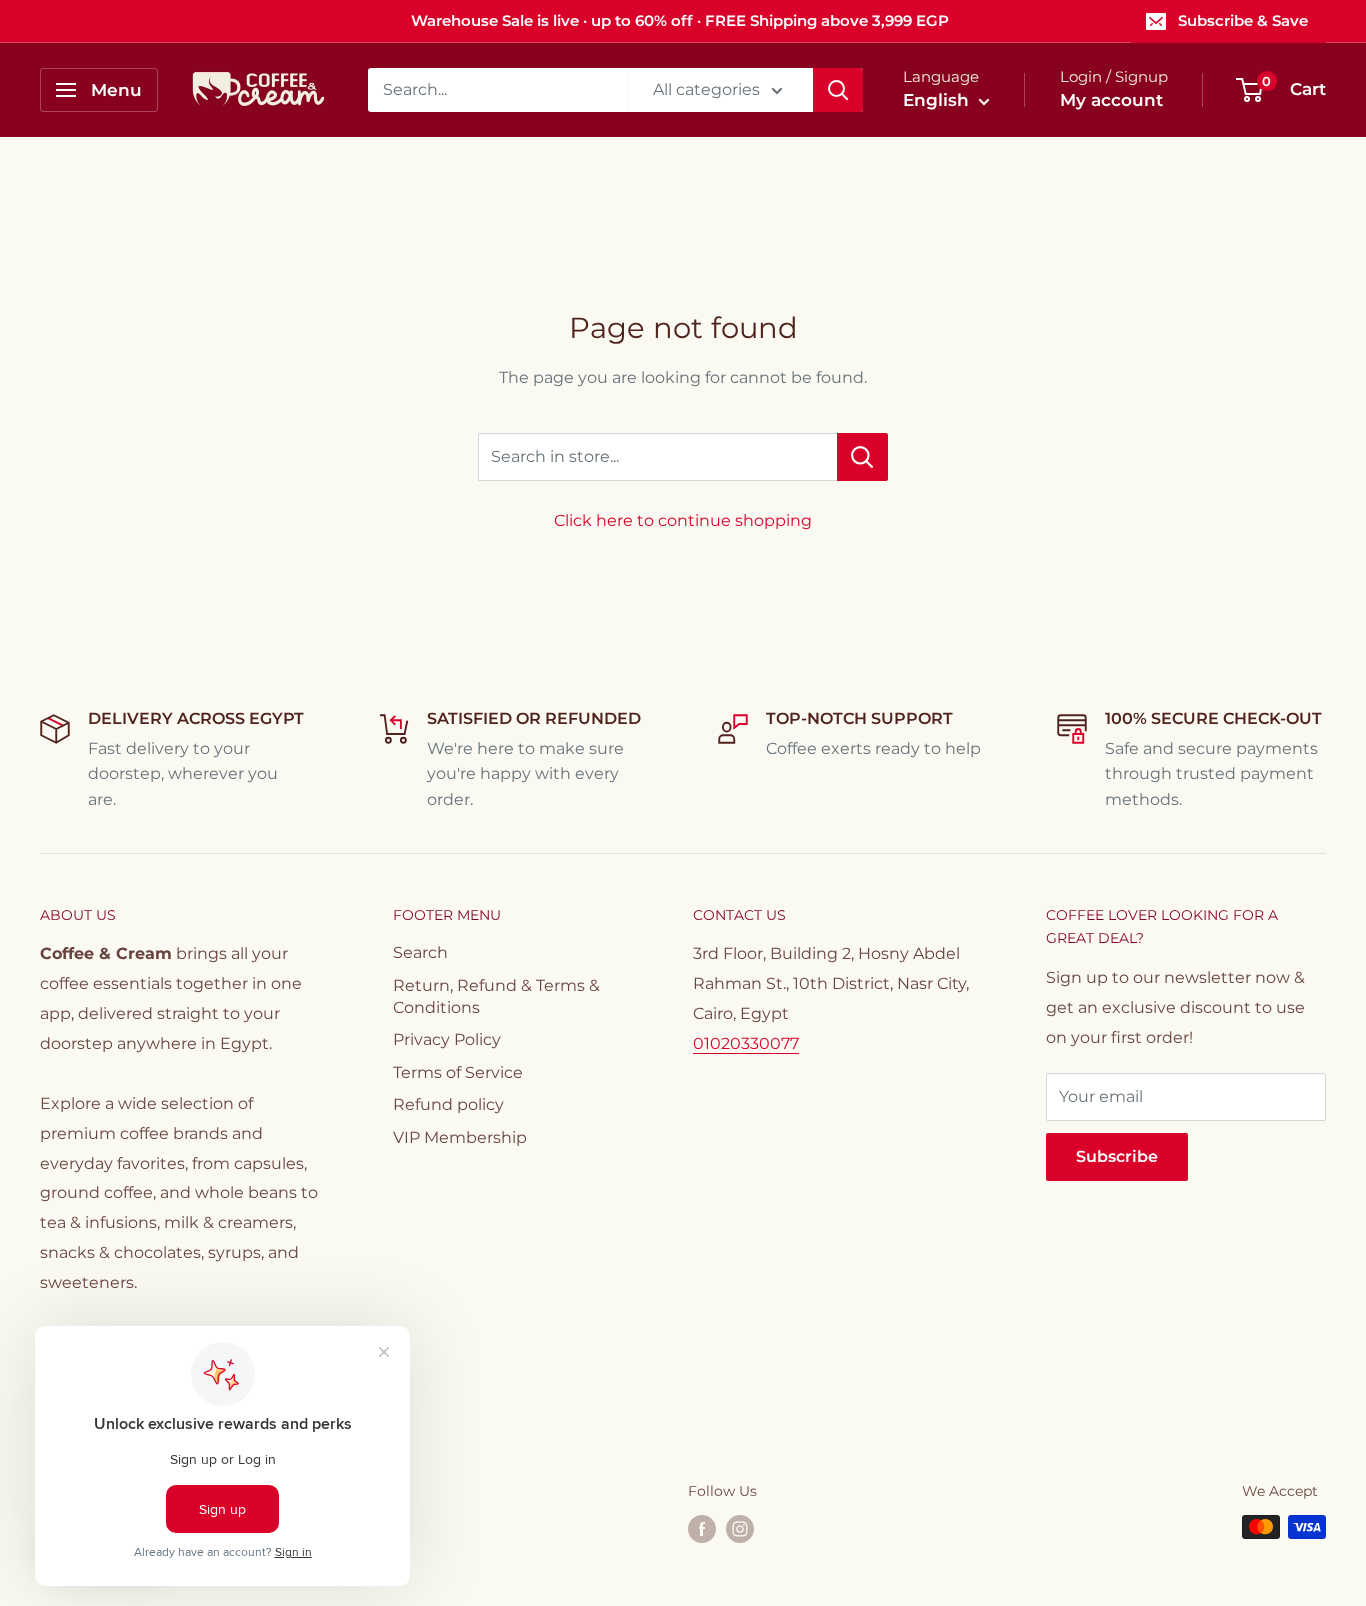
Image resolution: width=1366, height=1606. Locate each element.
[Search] (838, 90)
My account (1111, 100)
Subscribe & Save (1243, 20)
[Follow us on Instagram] (740, 1529)
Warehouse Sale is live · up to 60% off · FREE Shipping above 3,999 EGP (680, 20)
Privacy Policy (447, 1039)
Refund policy (448, 1104)
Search (420, 952)
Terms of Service (458, 1072)
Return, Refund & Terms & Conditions (496, 996)
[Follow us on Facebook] (702, 1529)
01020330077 (746, 1043)
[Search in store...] (862, 457)
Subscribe (1117, 1156)
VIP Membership (460, 1137)
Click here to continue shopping (683, 520)
